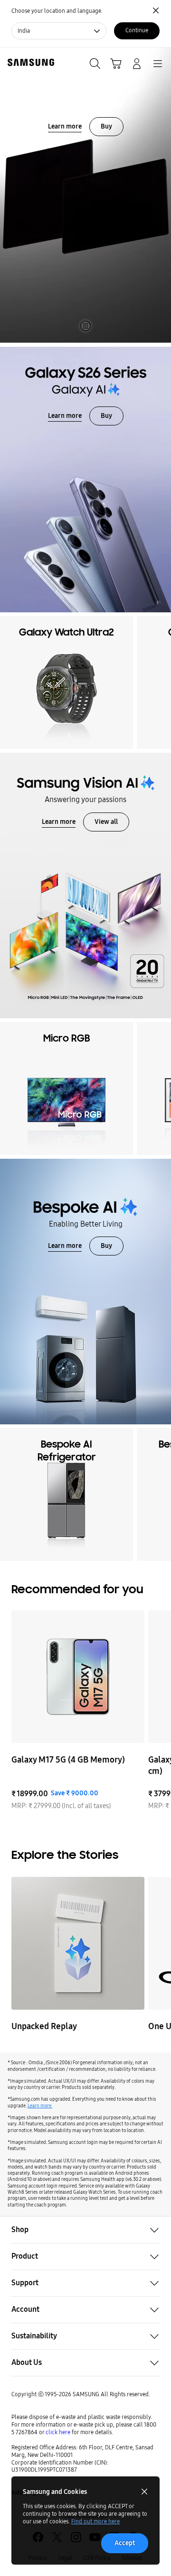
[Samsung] (29, 62)
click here (58, 2432)
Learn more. (40, 2106)
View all (106, 822)
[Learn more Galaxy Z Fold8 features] (85, 195)
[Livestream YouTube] (78, 1943)
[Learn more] (85, 886)
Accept (125, 2543)
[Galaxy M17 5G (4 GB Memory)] (78, 1677)
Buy (106, 126)
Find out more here (95, 2521)
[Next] (161, 683)
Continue (137, 30)
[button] (85, 2230)
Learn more (65, 126)
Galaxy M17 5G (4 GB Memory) (68, 1760)
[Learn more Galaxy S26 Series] (85, 480)
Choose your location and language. (57, 11)
